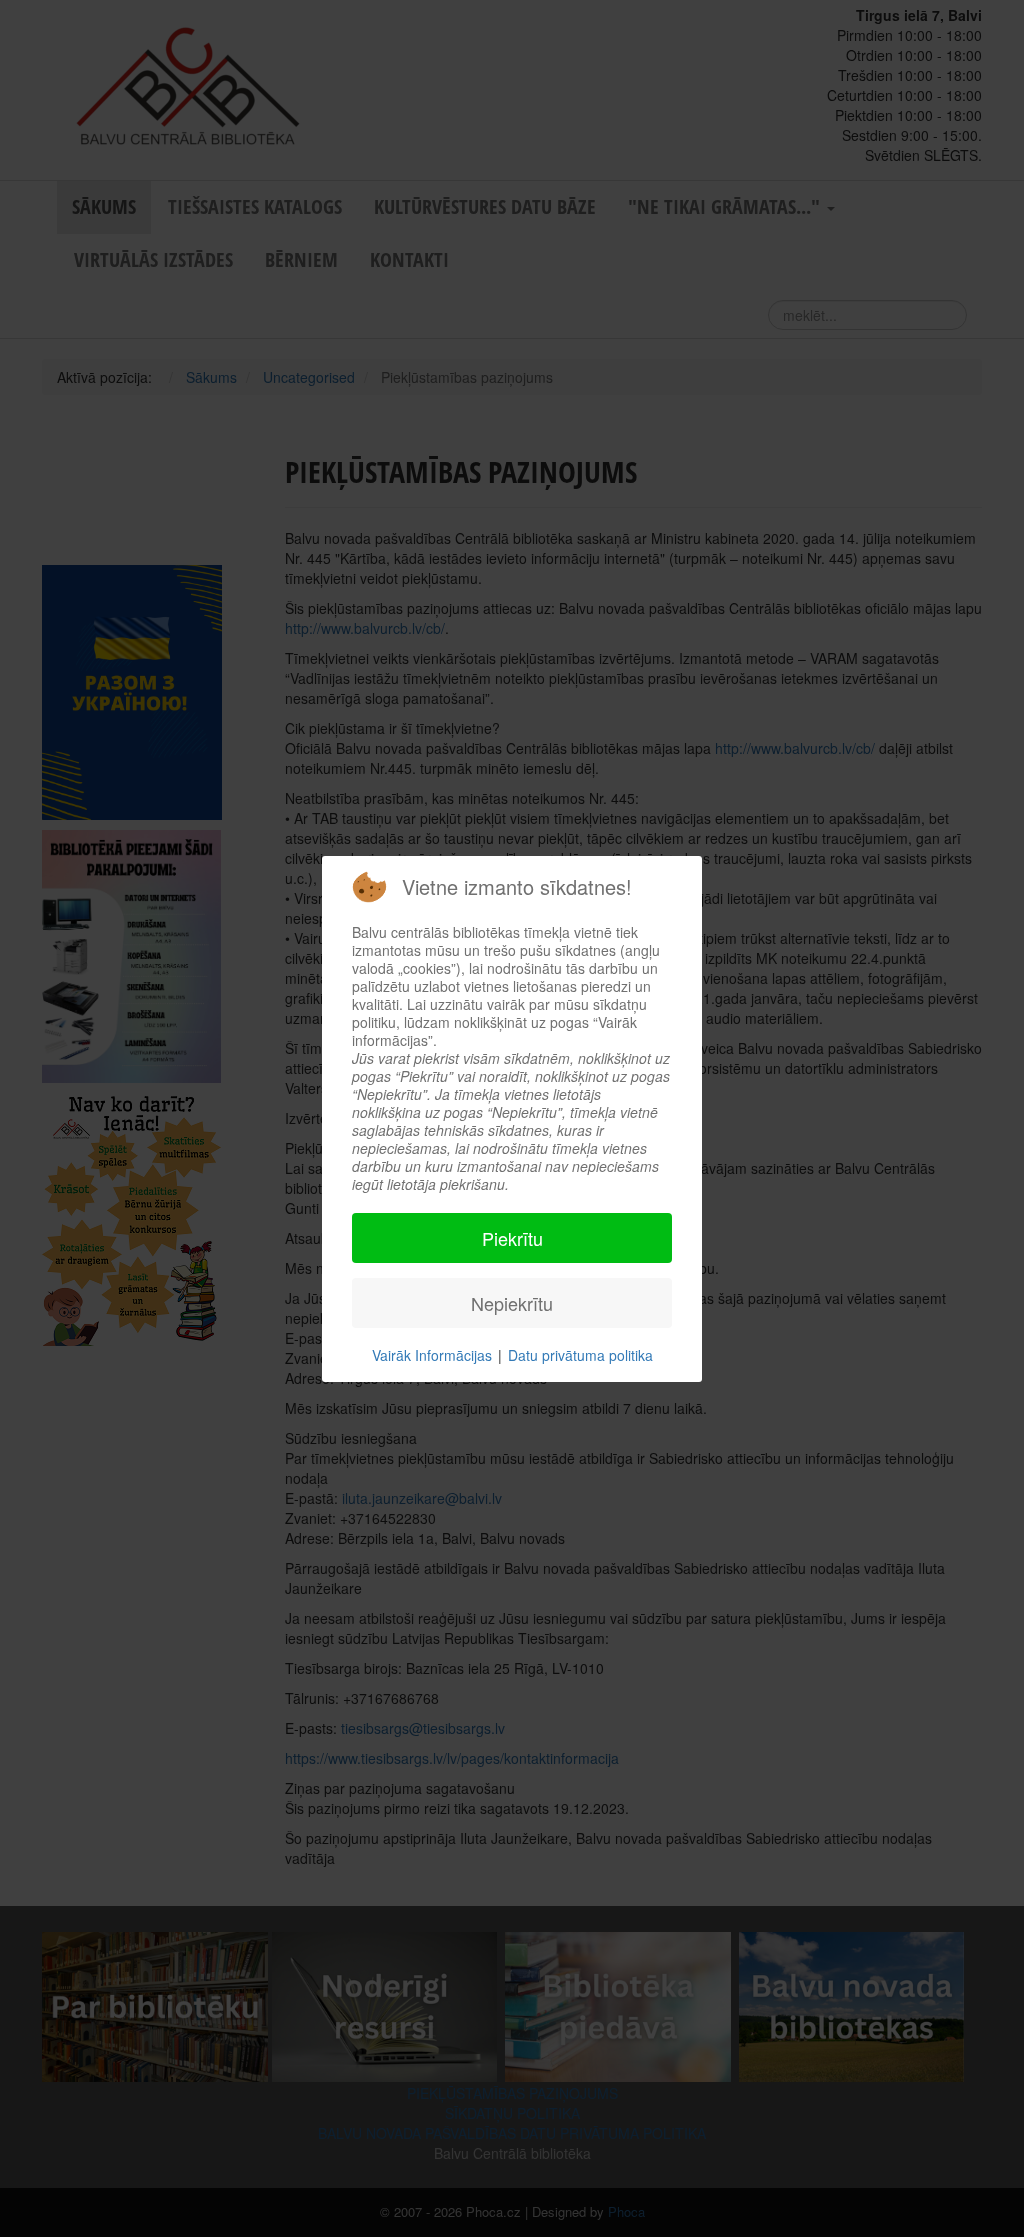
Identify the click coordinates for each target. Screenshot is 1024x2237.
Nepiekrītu (512, 1303)
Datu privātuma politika (580, 1355)
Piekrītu (512, 1238)
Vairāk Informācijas (432, 1355)
